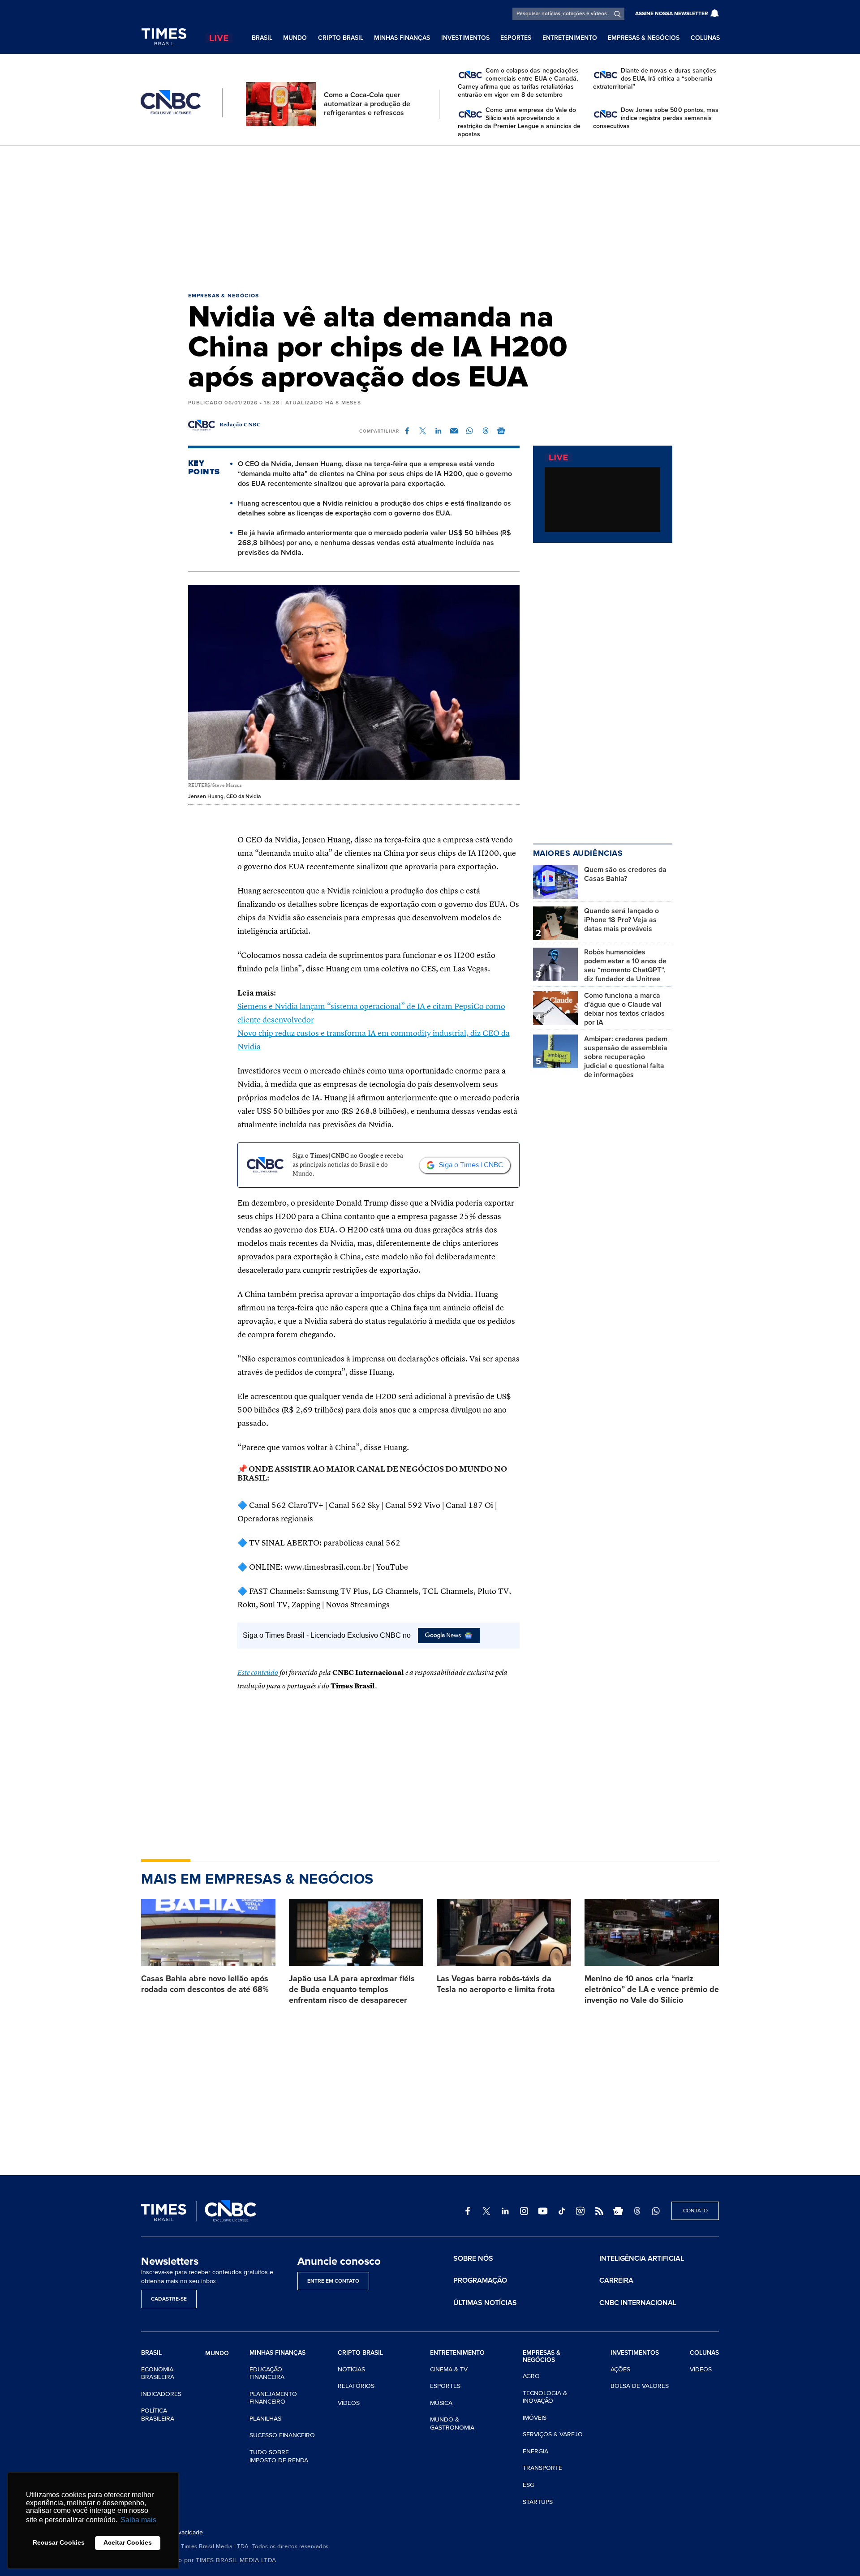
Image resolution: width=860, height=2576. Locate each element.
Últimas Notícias (485, 2303)
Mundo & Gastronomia (452, 2424)
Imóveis (535, 2418)
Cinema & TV (449, 2369)
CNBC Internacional (638, 2303)
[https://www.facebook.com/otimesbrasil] (468, 2211)
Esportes (516, 38)
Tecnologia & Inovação (545, 2397)
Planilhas (265, 2419)
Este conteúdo (258, 1673)
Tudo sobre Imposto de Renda (279, 2456)
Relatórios (356, 2386)
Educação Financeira (267, 2373)
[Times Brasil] (164, 37)
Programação (480, 2280)
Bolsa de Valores (640, 2386)
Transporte (542, 2468)
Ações (620, 2369)
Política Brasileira (158, 2415)
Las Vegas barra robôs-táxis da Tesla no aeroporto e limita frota (496, 1984)
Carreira (616, 2280)
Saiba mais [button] (138, 2520)
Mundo (295, 38)
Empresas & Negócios (644, 38)
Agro (531, 2376)
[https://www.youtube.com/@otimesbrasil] (543, 2211)
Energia (535, 2451)
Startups (538, 2502)
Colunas (705, 38)
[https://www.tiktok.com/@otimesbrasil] (562, 2211)
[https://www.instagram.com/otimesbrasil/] (524, 2211)
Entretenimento (570, 38)
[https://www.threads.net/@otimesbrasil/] (637, 2211)
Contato (695, 2211)
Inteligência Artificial (642, 2258)
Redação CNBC (240, 425)
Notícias (351, 2369)
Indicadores (161, 2394)
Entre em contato (333, 2281)
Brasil (262, 38)
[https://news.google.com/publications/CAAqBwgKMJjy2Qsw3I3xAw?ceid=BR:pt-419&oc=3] (618, 2211)
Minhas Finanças (402, 38)
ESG (529, 2485)
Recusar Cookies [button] (59, 2542)
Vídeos (349, 2403)
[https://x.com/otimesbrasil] (486, 2211)
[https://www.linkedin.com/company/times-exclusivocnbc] (505, 2211)
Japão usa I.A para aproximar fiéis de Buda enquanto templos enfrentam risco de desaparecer (352, 1989)
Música (441, 2403)
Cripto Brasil (341, 38)
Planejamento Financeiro (273, 2398)
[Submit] (617, 14)
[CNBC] (171, 103)
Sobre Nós (473, 2258)
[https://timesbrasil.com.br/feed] (599, 2211)
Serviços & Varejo (553, 2434)
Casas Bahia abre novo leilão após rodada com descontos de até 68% (205, 1984)
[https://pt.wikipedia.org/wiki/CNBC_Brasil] (580, 2211)
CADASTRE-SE (169, 2299)
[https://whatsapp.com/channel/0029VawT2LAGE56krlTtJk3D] (656, 2211)
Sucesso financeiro (282, 2435)
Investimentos (465, 38)
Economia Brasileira (158, 2373)
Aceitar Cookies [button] (128, 2542)
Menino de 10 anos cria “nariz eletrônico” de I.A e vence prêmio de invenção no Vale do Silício (652, 1989)
